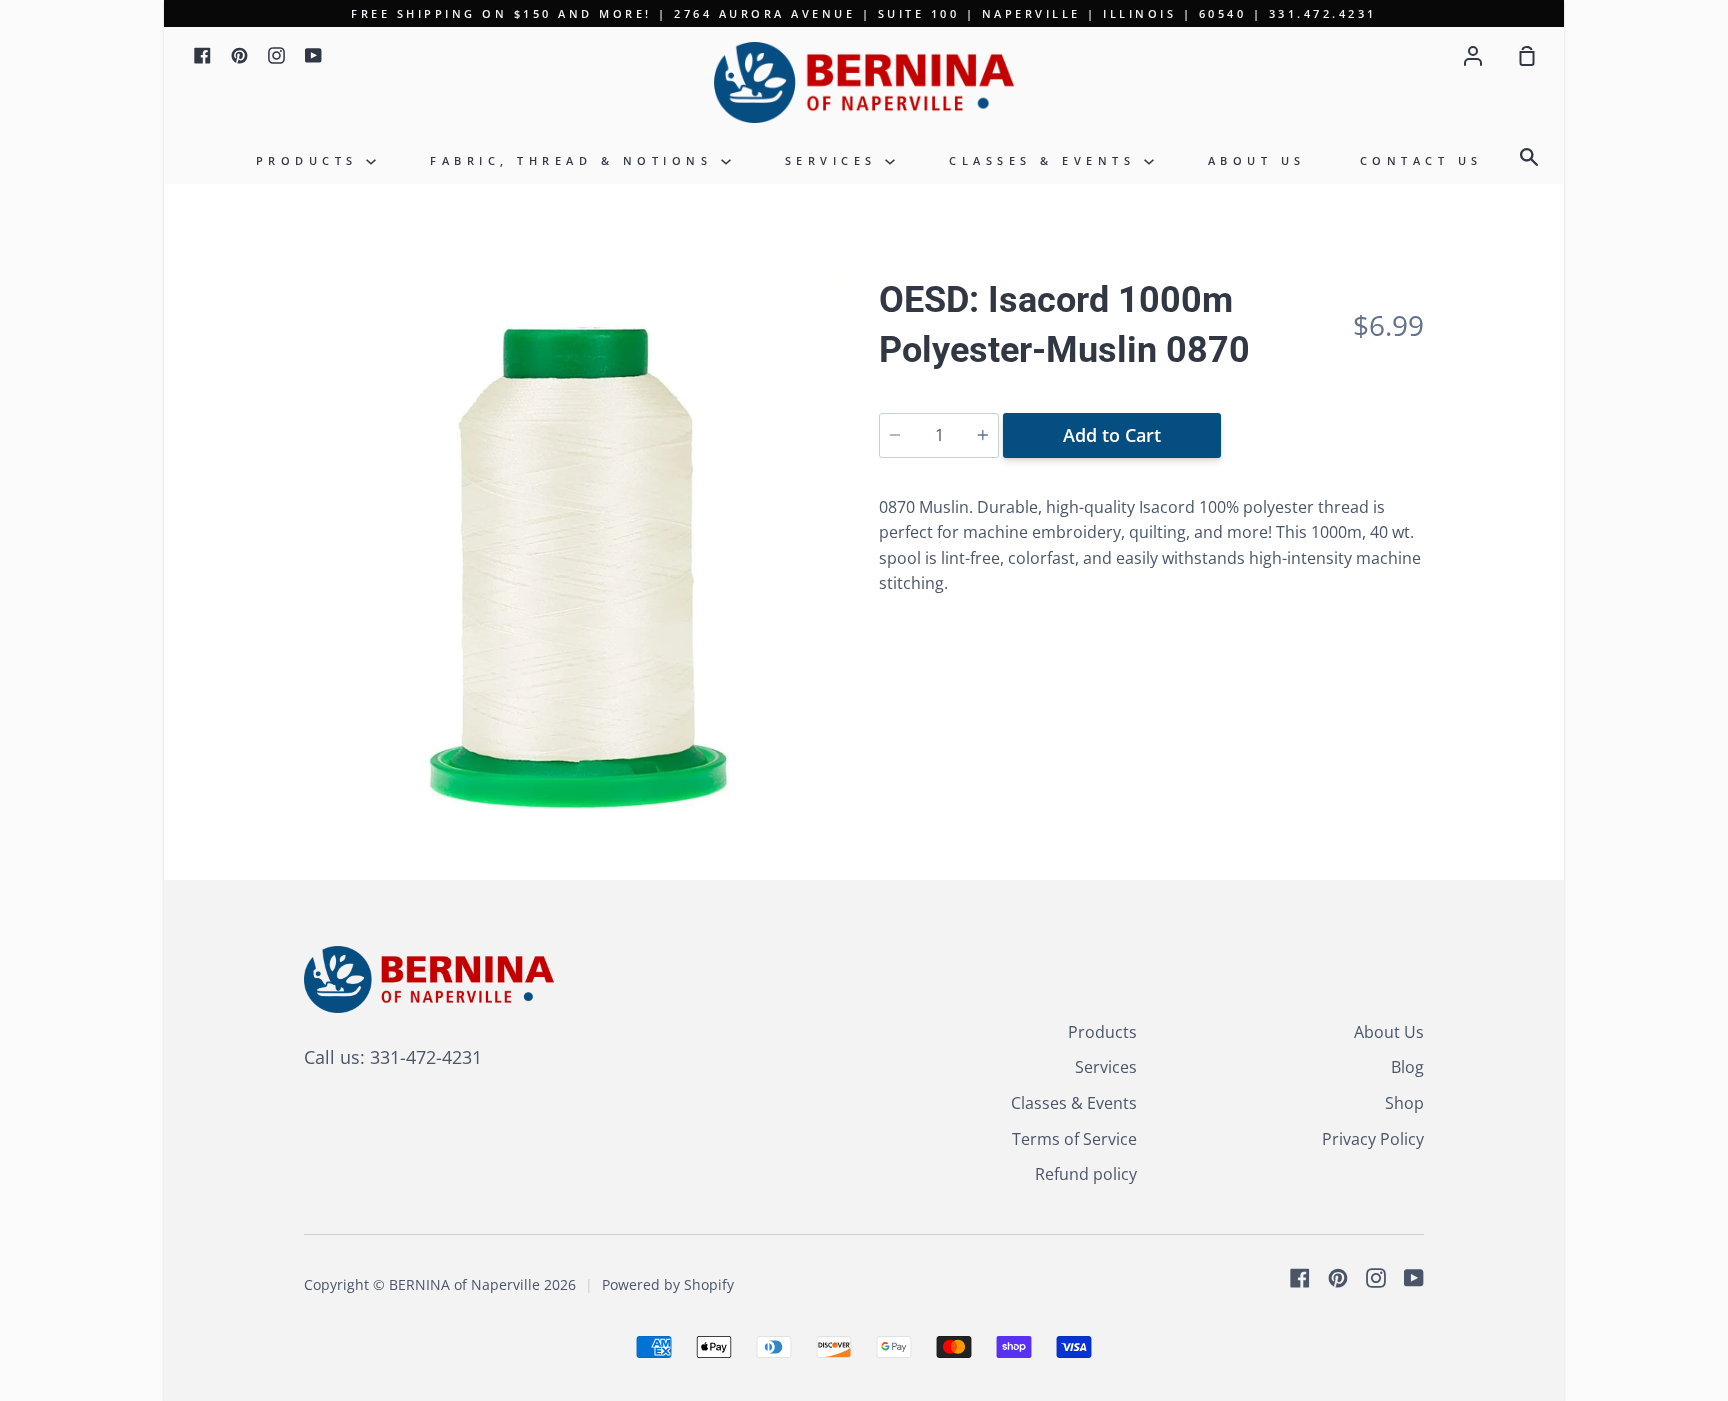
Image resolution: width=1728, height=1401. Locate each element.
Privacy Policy (1373, 1139)
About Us (1257, 160)
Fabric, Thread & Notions (575, 160)
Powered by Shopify (668, 1284)
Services (835, 160)
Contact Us (1421, 160)
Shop (1404, 1103)
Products (311, 160)
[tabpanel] (576, 547)
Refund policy (1086, 1174)
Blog (1407, 1067)
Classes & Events (1046, 160)
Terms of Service (1074, 1139)
